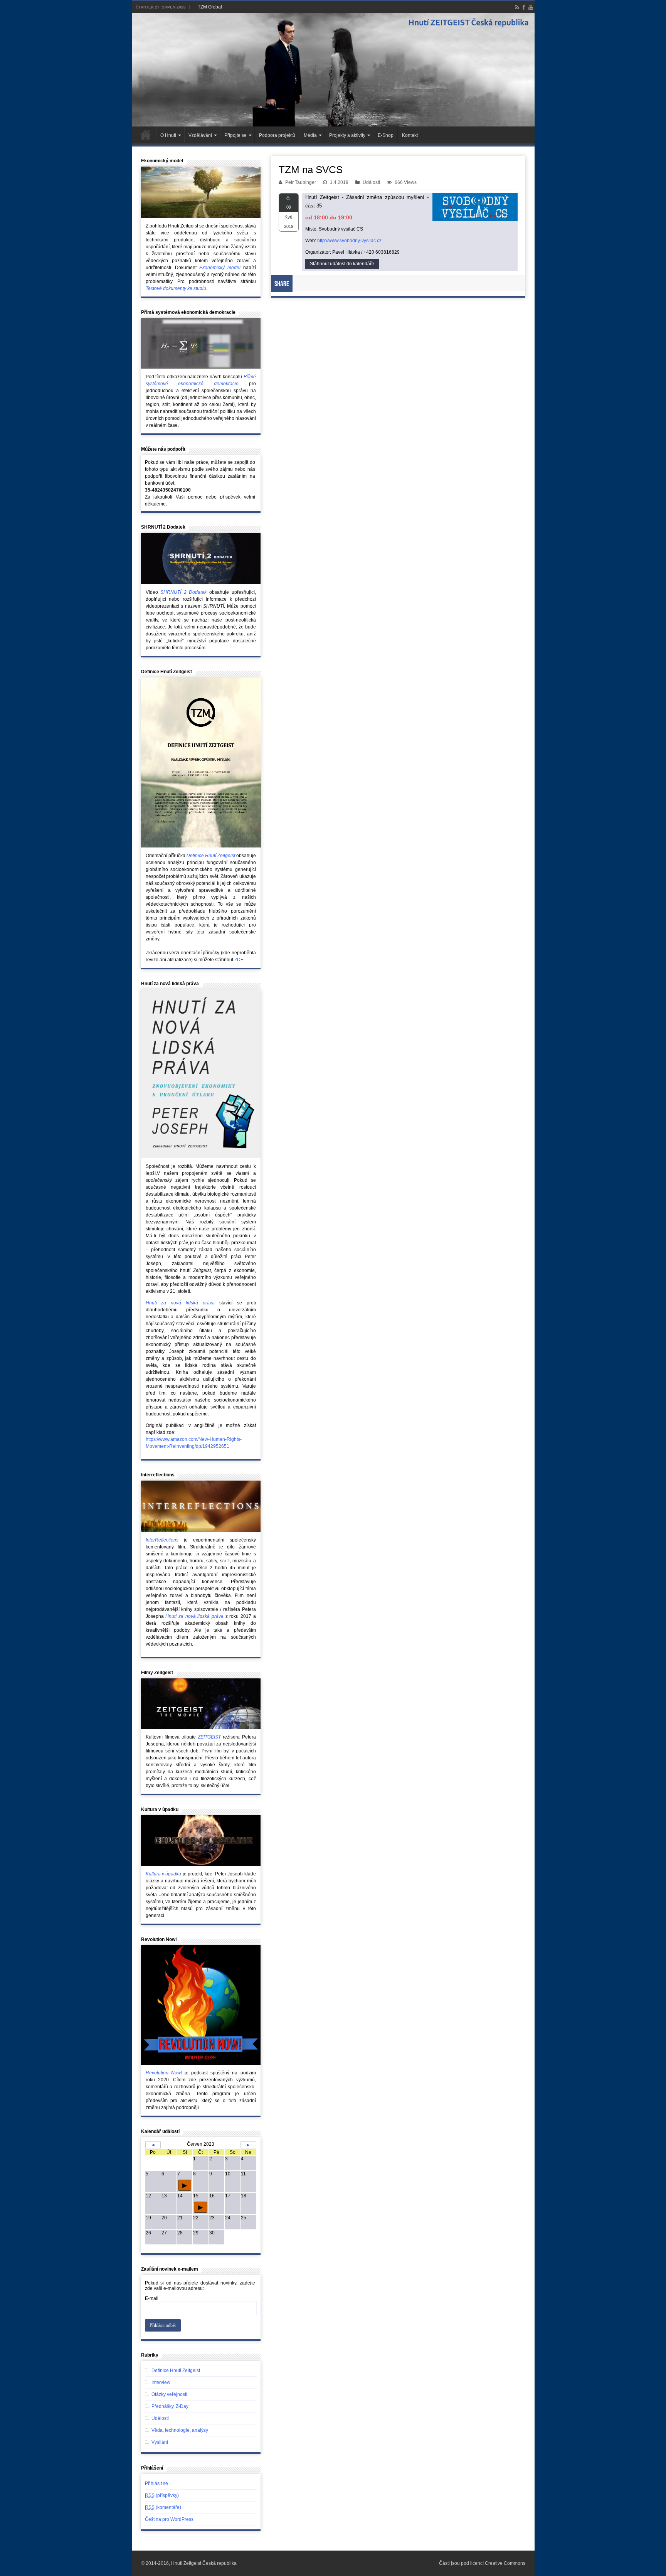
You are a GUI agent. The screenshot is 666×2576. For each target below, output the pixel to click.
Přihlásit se (156, 2483)
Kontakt (410, 135)
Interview (161, 2382)
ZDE (239, 960)
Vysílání (160, 2442)
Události (371, 182)
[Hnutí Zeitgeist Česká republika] (333, 70)
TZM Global (210, 7)
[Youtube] (531, 7)
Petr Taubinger (301, 182)
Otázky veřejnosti (169, 2394)
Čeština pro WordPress (169, 2519)
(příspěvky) (162, 2495)
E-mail (152, 2298)
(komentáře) (163, 2507)
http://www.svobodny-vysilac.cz (349, 241)
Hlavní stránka (146, 135)
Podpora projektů (277, 135)
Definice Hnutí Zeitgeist (176, 2370)
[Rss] (517, 7)
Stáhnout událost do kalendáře (342, 264)
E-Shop (386, 135)
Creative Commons (505, 2563)
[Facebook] (524, 7)
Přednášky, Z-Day (170, 2406)
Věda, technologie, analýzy (180, 2430)
